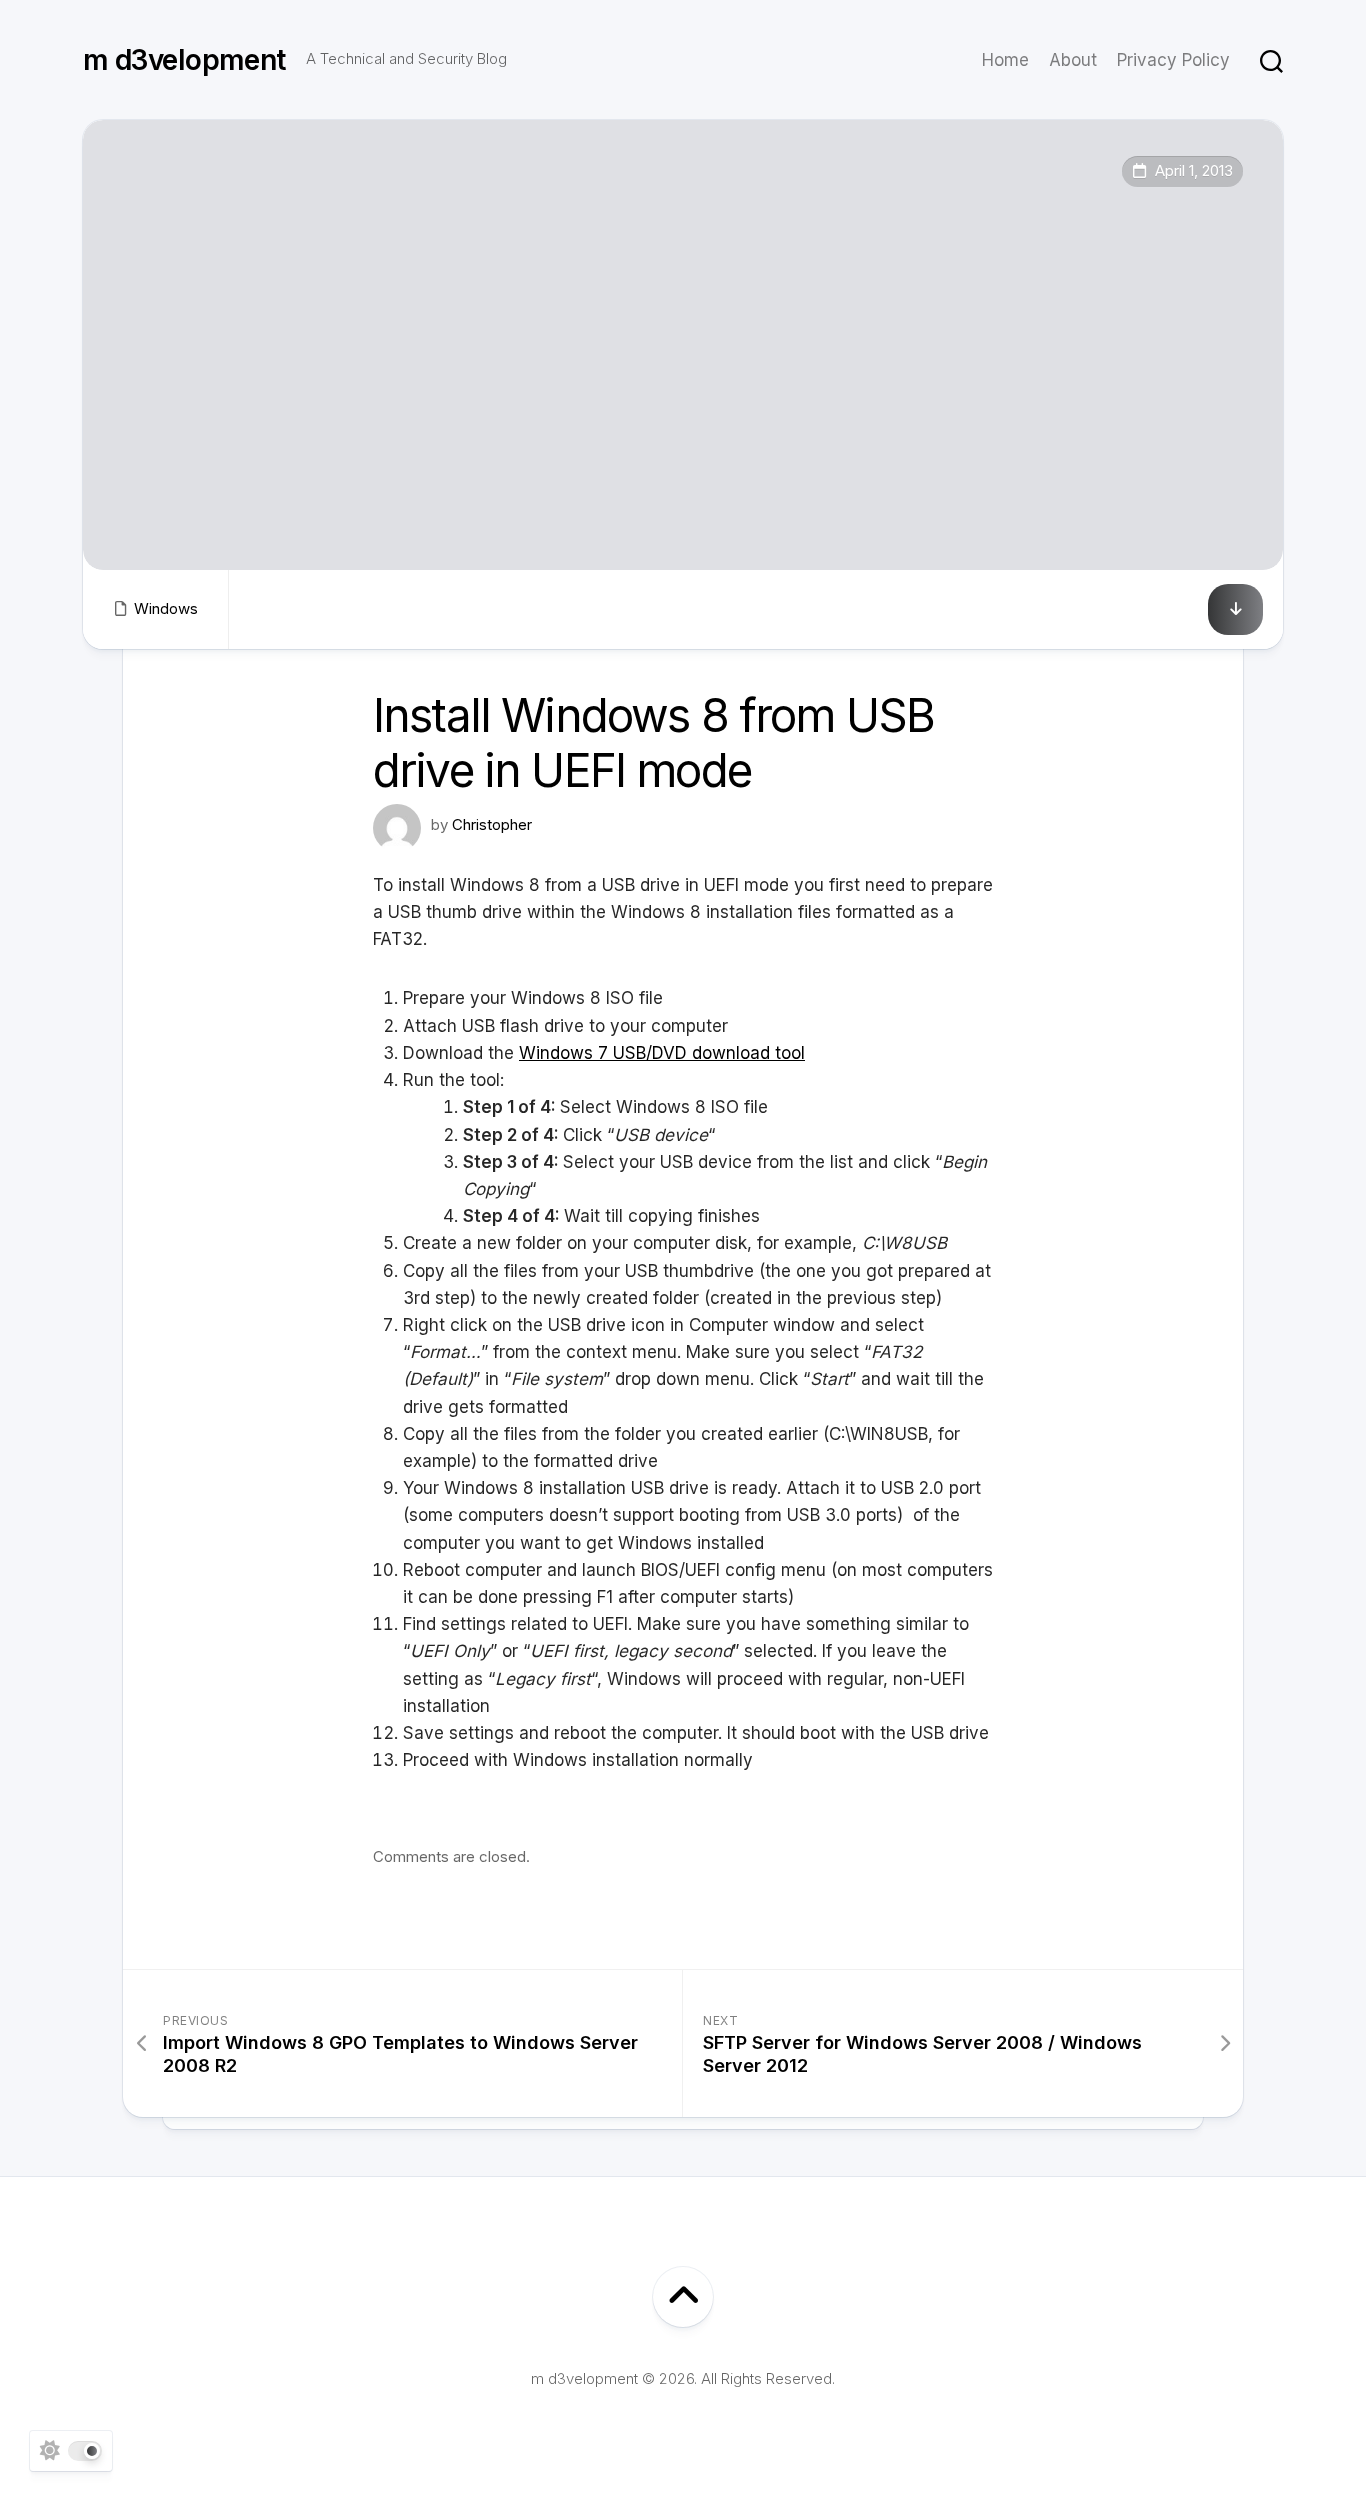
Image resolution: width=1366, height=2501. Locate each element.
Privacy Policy (1173, 60)
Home (1005, 60)
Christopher (492, 824)
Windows (166, 608)
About (1073, 60)
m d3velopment (184, 60)
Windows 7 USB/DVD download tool (662, 1053)
